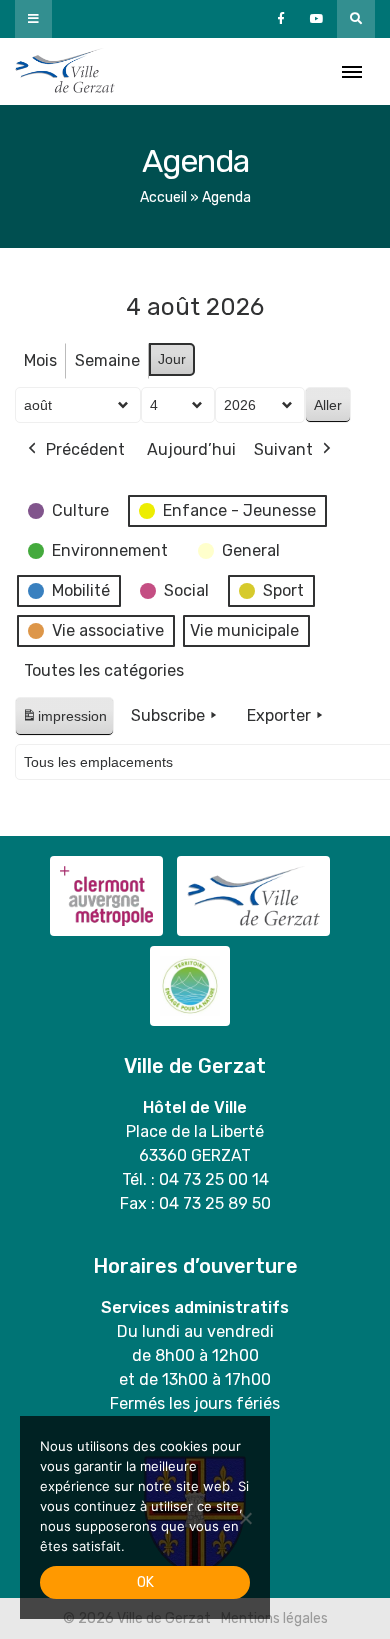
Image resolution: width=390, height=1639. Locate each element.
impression (64, 721)
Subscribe (168, 715)
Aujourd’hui (191, 449)
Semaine (107, 360)
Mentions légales (274, 1618)
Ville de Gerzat (65, 71)
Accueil (163, 197)
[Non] (245, 1518)
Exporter (279, 715)
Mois (40, 360)
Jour (172, 359)
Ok (145, 1582)
